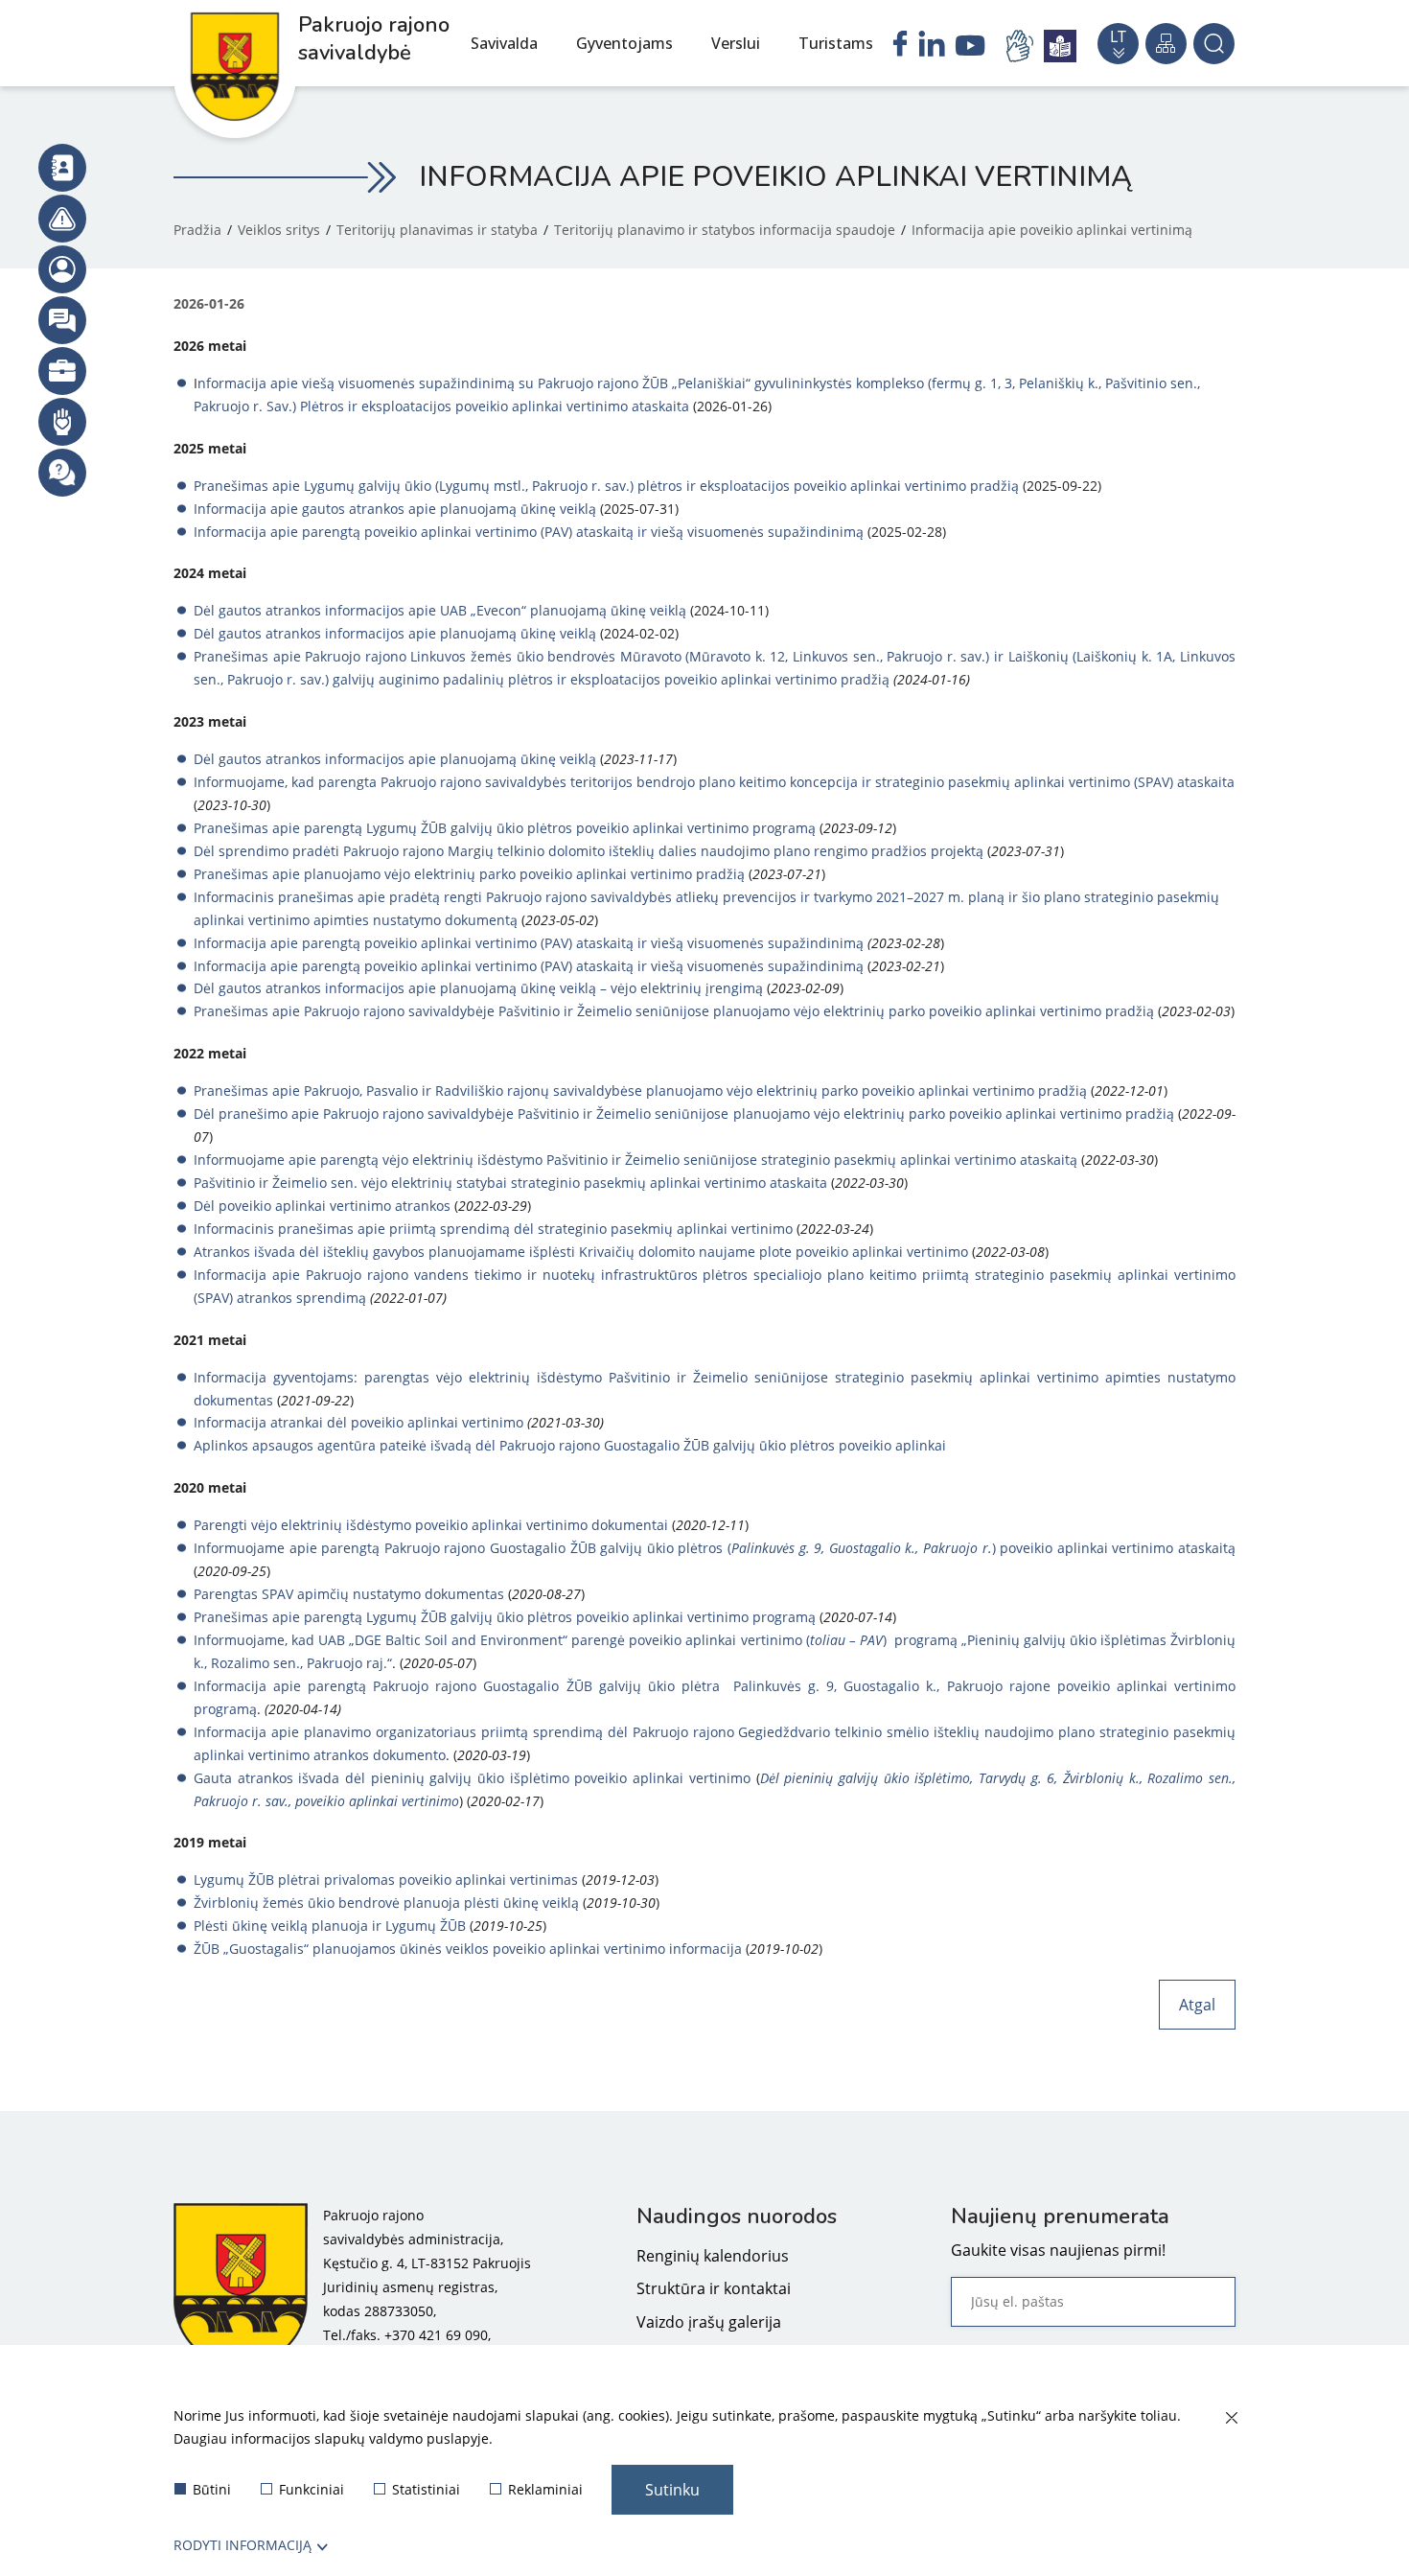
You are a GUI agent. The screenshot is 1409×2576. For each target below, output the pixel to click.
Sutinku (672, 2490)
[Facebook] (900, 46)
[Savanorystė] (62, 422)
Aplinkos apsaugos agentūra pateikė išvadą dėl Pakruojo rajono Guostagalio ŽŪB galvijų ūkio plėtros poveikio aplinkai (570, 1445)
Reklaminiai (545, 2489)
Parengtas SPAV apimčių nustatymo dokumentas (349, 1594)
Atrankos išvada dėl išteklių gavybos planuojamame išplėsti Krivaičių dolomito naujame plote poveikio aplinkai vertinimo (581, 1252)
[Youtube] (970, 48)
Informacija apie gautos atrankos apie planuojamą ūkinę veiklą (395, 509)
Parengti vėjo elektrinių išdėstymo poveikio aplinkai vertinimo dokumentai (431, 1525)
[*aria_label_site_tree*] (1166, 44)
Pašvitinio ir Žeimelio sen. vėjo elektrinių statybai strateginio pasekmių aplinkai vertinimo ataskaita (510, 1183)
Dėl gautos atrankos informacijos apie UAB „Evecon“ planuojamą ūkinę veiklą (440, 610)
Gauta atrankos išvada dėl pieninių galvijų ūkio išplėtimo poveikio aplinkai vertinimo (472, 1778)
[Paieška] (1214, 44)
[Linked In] (932, 46)
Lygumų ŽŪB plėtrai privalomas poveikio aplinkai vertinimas (386, 1880)
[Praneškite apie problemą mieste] (62, 219)
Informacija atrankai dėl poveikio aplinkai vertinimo (358, 1422)
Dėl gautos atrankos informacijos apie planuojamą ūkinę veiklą (395, 633)
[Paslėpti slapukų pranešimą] (1231, 2419)
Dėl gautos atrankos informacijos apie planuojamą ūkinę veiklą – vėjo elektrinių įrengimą (478, 988)
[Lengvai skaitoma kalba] (1060, 46)
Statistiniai (426, 2489)
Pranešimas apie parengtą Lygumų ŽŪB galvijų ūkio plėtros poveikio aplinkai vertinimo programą (505, 828)
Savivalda (504, 43)
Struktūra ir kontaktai (714, 2288)
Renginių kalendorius (713, 2256)
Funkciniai (312, 2489)
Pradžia (197, 230)
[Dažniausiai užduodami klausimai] (62, 473)
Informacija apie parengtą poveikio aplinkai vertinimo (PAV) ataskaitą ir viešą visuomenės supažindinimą (529, 532)
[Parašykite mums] (62, 320)
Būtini (212, 2489)
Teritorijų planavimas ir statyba (437, 230)
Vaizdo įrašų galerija (709, 2322)
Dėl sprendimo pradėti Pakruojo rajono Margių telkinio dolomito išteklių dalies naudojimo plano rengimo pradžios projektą (589, 851)
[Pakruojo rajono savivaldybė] (241, 2287)
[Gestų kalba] (1023, 46)
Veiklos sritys (279, 230)
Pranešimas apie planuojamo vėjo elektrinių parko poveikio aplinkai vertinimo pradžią (469, 874)
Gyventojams (624, 43)
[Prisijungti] (62, 269)
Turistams (836, 43)
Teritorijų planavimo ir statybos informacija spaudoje (725, 230)
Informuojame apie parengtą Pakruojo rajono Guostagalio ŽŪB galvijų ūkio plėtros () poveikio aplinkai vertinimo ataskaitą (715, 1548)
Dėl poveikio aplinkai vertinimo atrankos (322, 1206)
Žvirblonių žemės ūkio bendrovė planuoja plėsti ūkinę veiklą (386, 1903)
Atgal (1197, 2005)
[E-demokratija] (62, 371)
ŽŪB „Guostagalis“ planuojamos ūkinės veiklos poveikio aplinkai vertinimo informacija (468, 1949)
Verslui (736, 43)
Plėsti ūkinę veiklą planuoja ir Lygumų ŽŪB (330, 1926)
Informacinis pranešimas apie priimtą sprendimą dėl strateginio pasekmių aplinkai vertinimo (493, 1229)
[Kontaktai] (62, 168)
